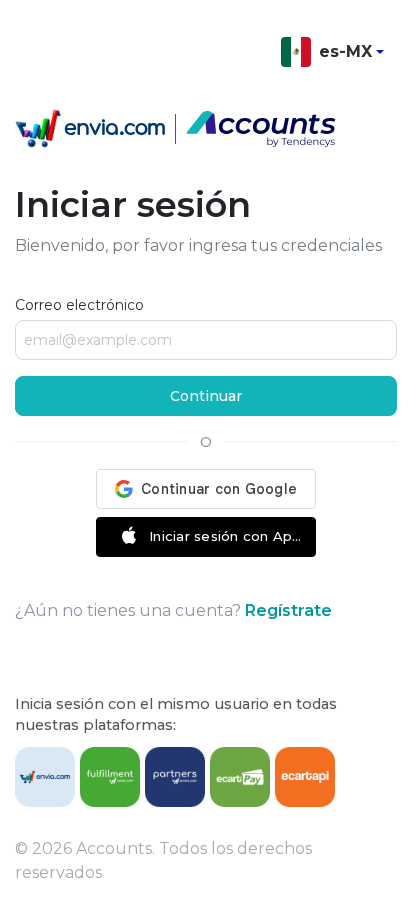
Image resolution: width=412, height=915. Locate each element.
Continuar (206, 396)
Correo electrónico (79, 305)
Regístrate (288, 610)
